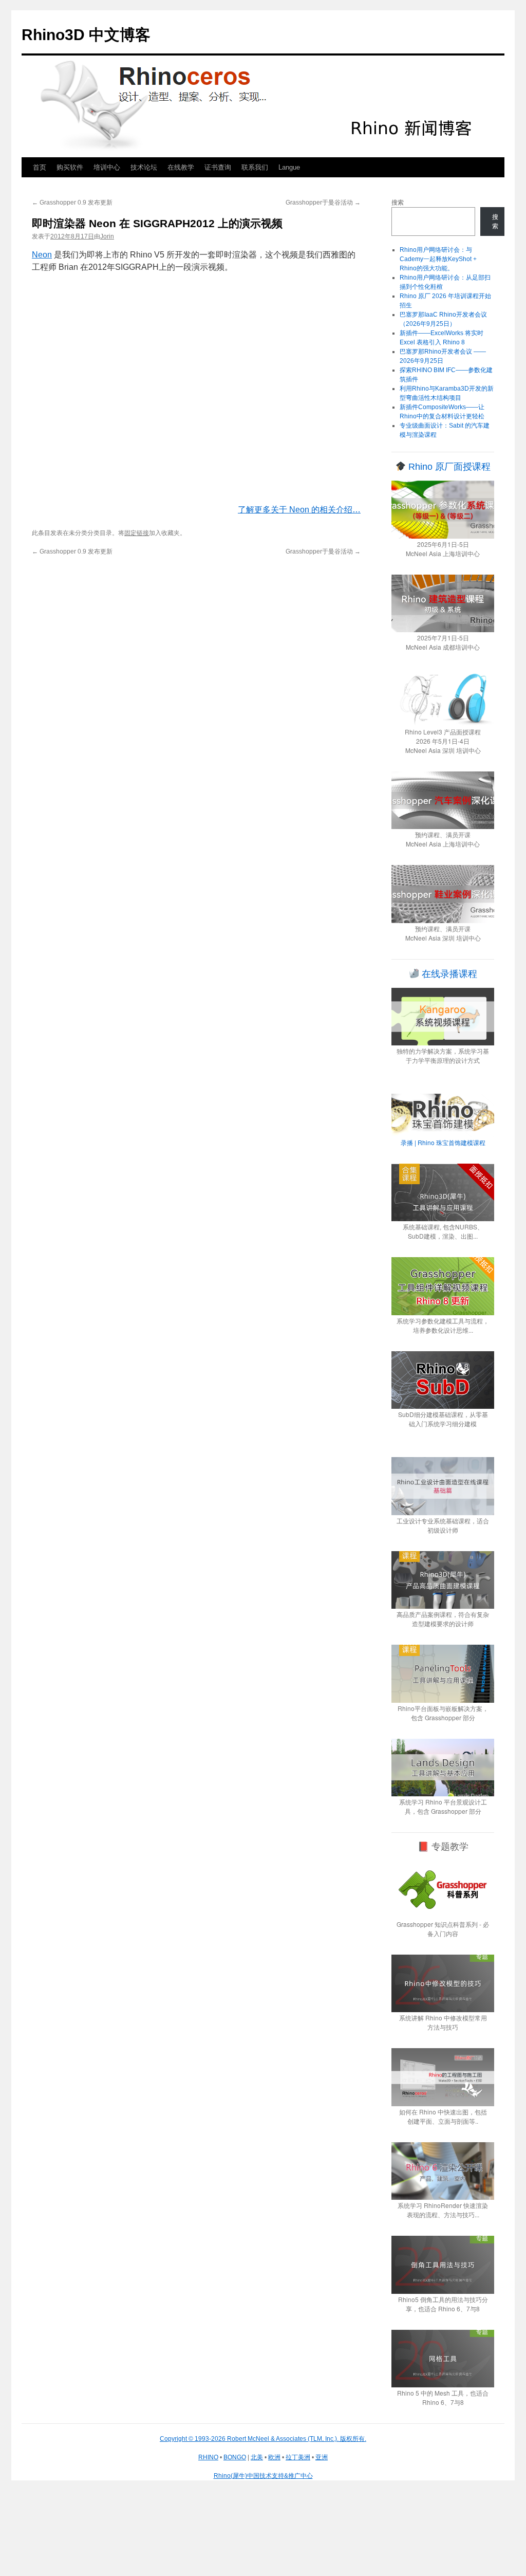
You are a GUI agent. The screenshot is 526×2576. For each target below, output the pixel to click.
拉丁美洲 (298, 2457)
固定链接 (137, 533)
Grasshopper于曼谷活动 (323, 203)
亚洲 (322, 2457)
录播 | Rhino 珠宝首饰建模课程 (443, 1142)
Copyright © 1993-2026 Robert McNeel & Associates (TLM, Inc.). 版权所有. (263, 2439)
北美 (257, 2457)
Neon (42, 255)
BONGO (235, 2457)
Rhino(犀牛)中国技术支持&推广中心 (263, 2476)
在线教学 (181, 167)
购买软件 (70, 167)
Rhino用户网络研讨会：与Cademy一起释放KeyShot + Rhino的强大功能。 (438, 259)
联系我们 (255, 167)
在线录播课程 (448, 974)
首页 (40, 167)
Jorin (107, 236)
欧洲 (274, 2457)
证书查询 (218, 167)
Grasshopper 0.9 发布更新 (72, 203)
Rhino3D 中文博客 (86, 35)
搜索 (398, 203)
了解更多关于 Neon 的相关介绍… (299, 510)
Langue (289, 167)
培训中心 (107, 167)
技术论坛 (144, 167)
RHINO (208, 2457)
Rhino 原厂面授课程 (448, 467)
